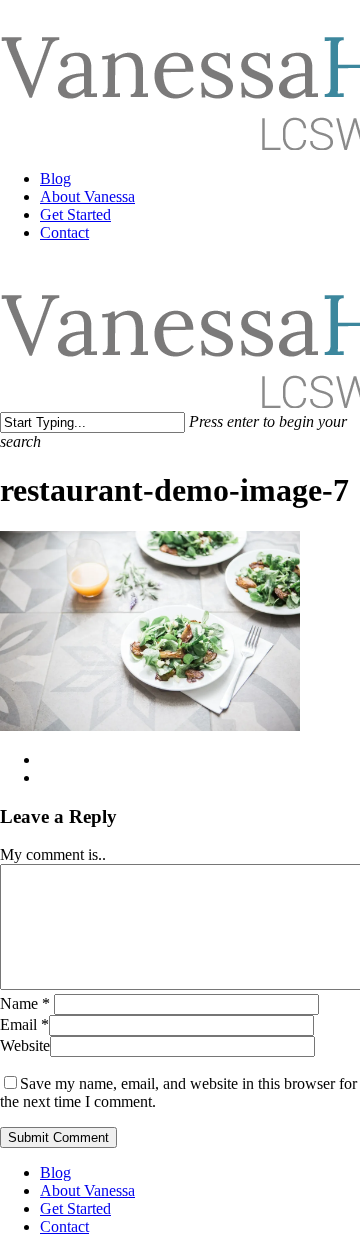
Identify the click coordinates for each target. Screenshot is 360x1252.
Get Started (75, 1208)
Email (24, 1024)
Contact (64, 1226)
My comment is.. (53, 854)
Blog (55, 1172)
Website (25, 1045)
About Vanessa (87, 1190)
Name (25, 1003)
